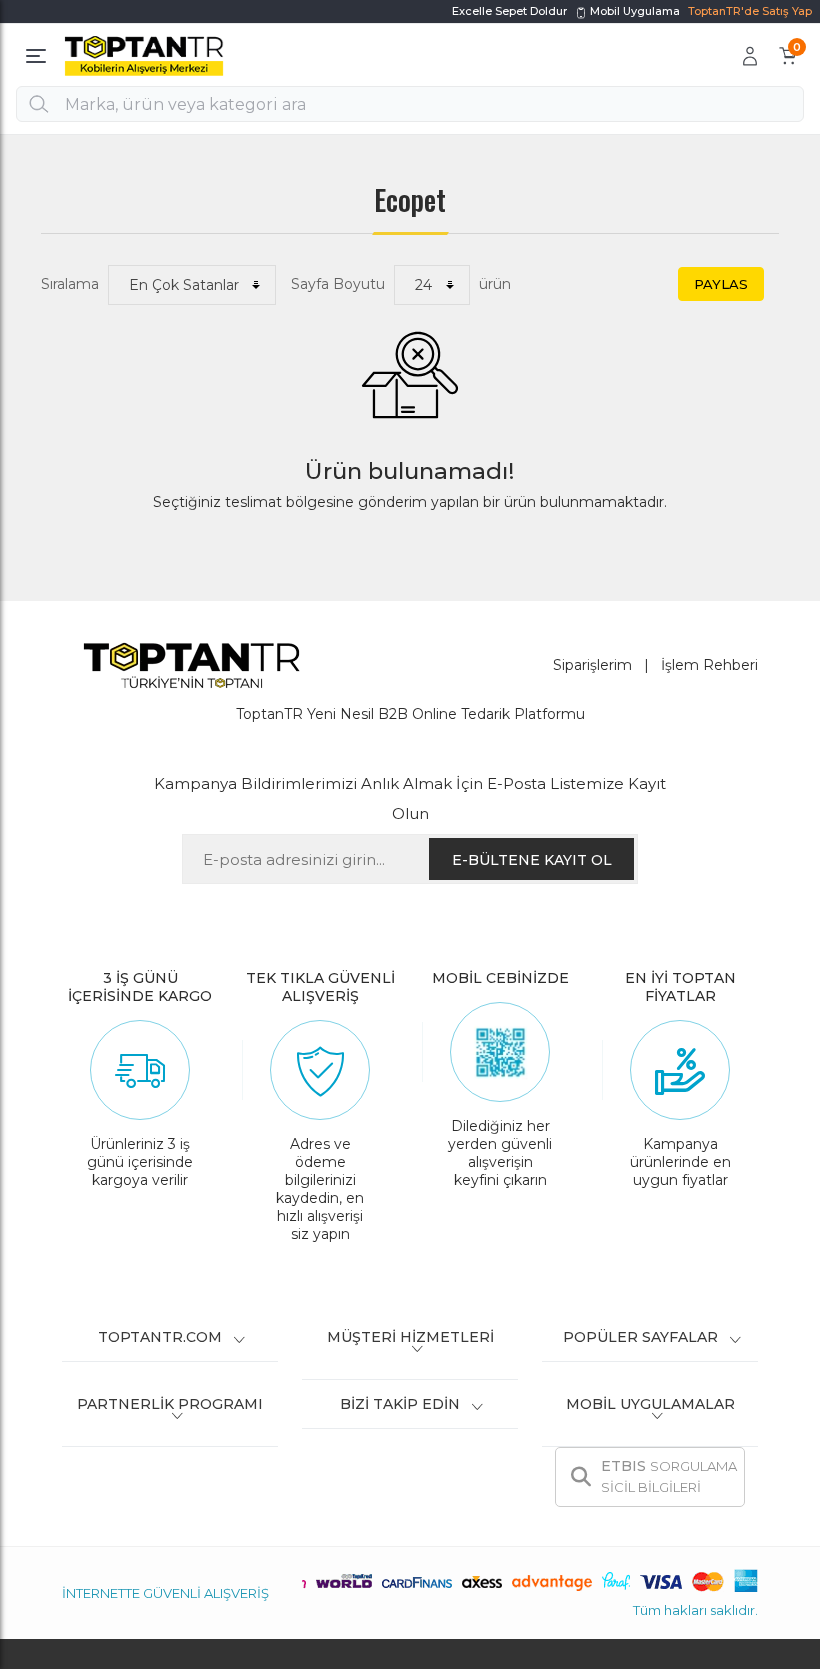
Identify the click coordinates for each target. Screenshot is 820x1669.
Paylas (721, 284)
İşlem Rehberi (709, 665)
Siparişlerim (592, 665)
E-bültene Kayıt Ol (532, 860)
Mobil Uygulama (633, 11)
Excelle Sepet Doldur (509, 11)
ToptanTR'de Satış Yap (750, 11)
